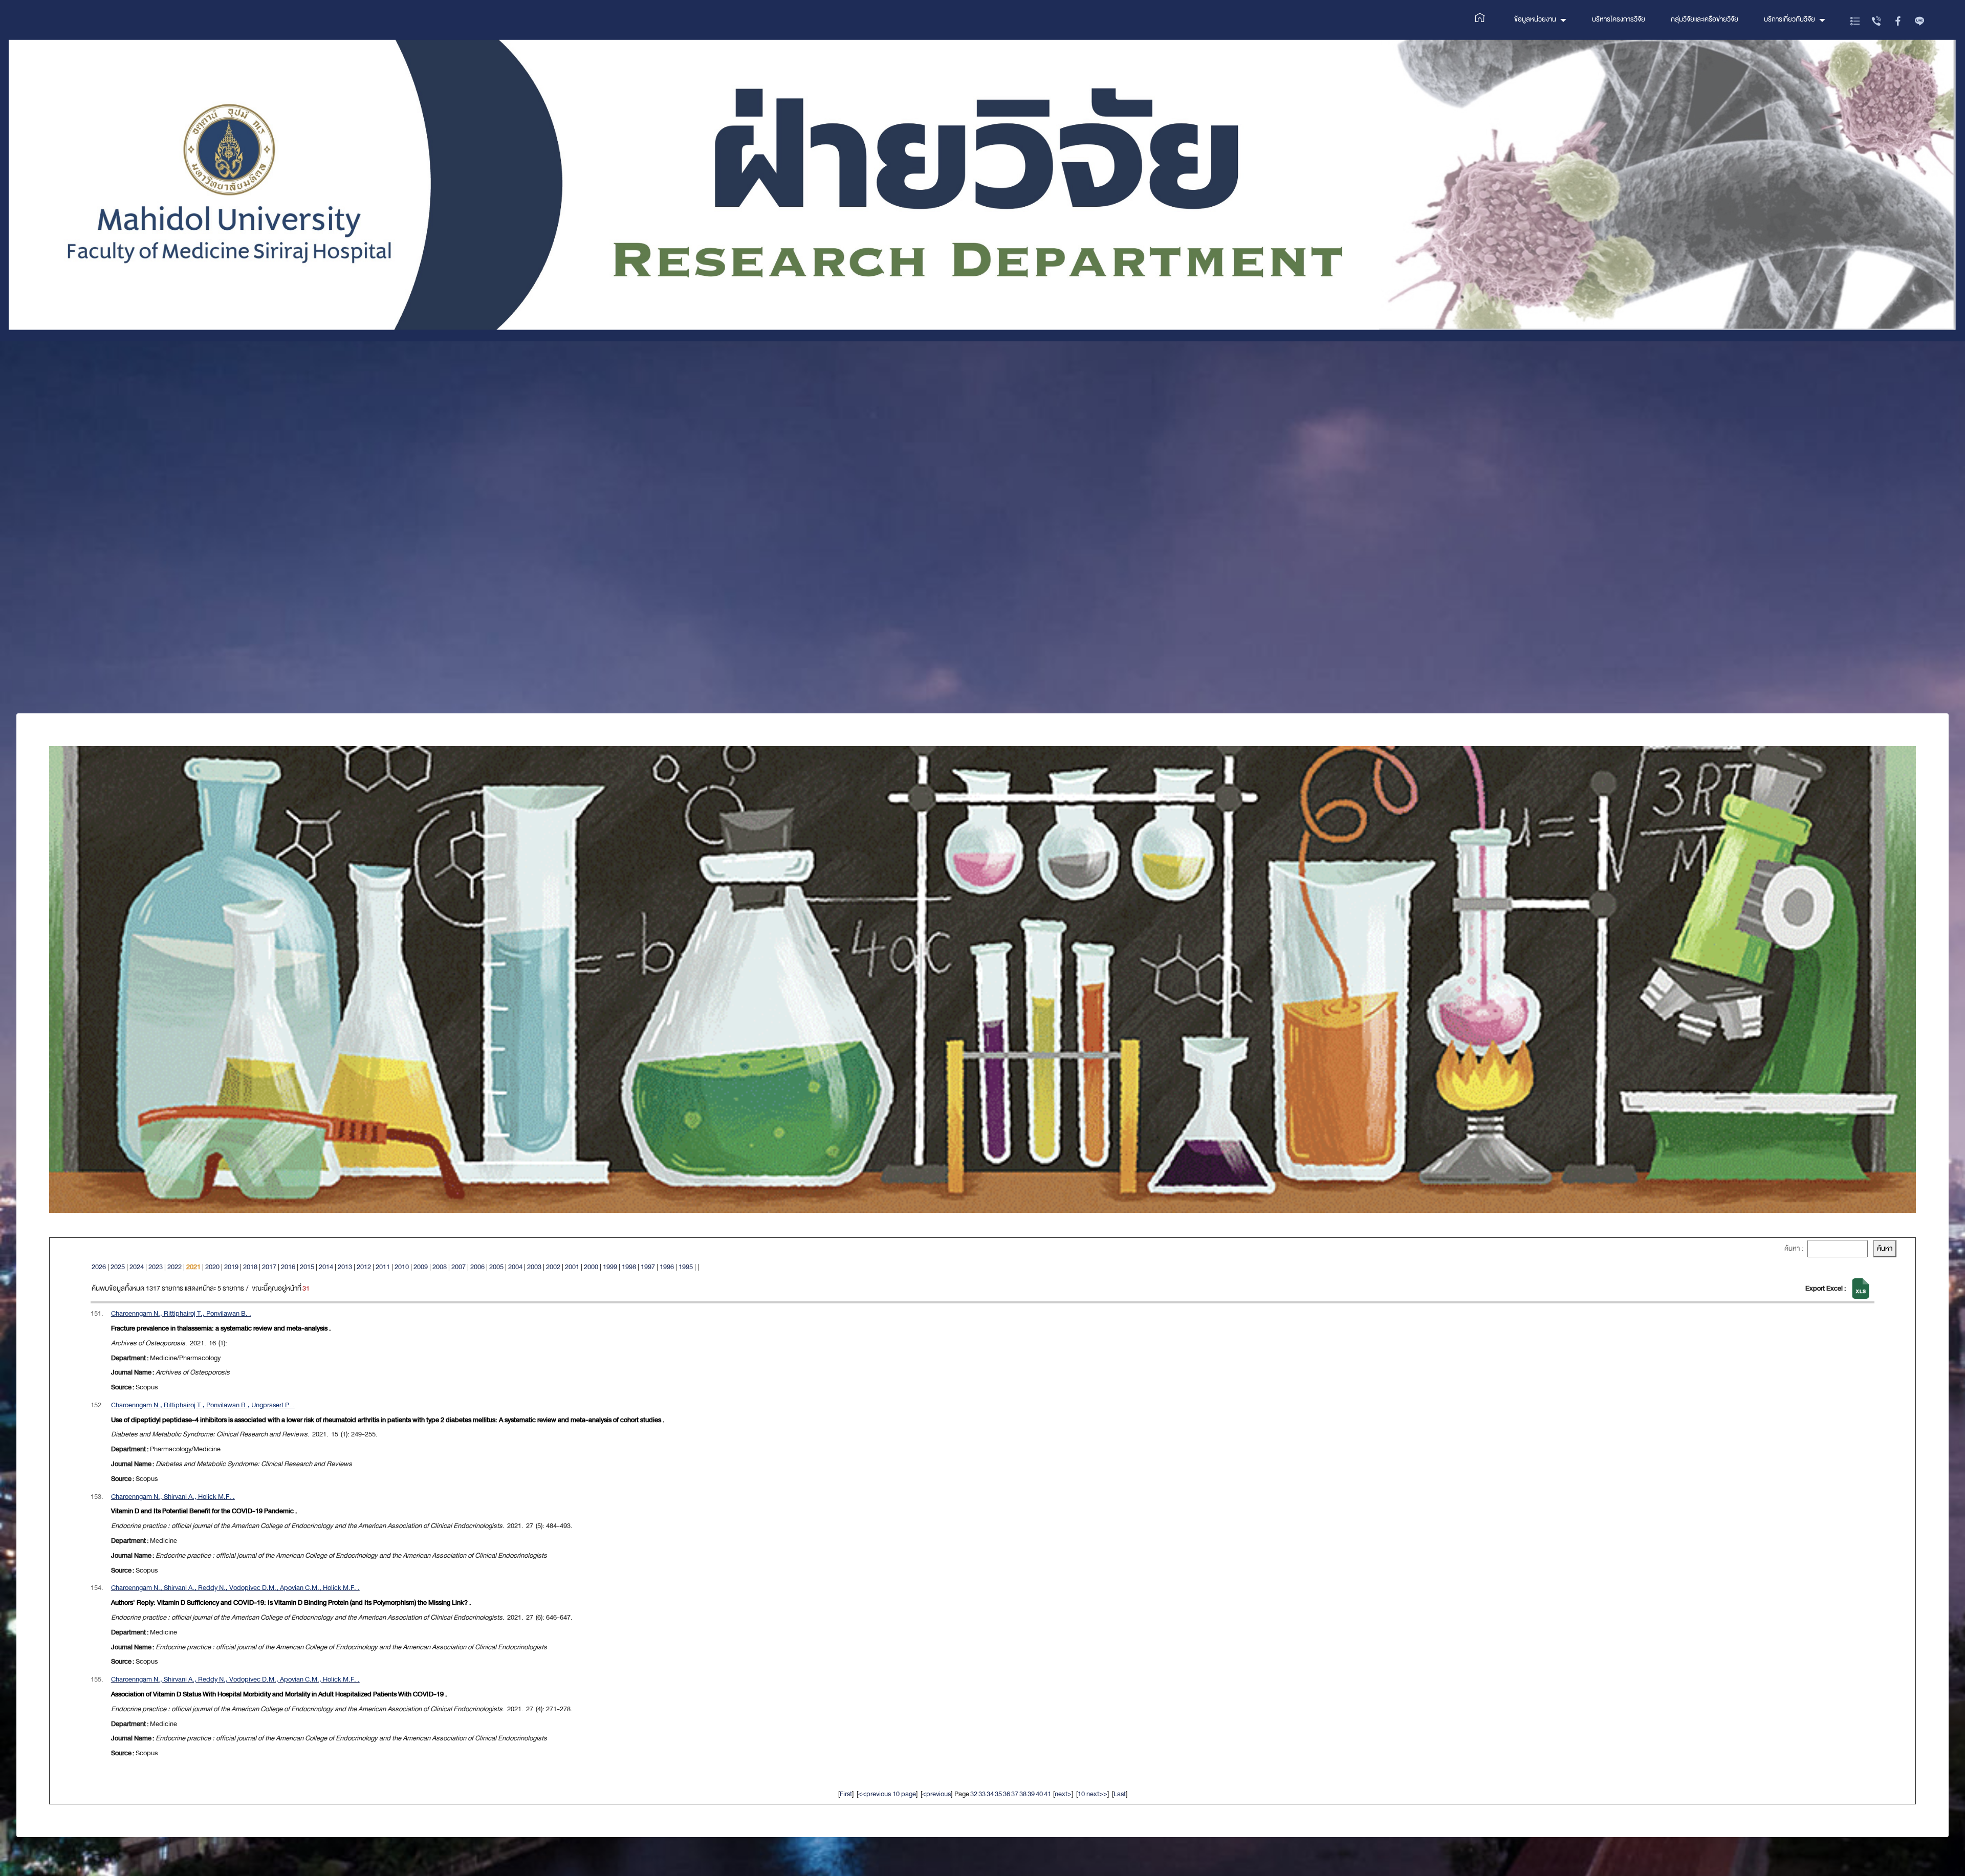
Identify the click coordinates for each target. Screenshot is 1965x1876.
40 (1039, 1794)
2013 (345, 1267)
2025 (118, 1267)
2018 (250, 1267)
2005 (496, 1267)
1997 (648, 1267)
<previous (936, 1794)
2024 (137, 1267)
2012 (364, 1267)
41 (1047, 1794)
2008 (440, 1267)
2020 (212, 1267)
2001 (572, 1267)
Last (1120, 1794)
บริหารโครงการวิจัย (1619, 19)
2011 (383, 1267)
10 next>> (1093, 1794)
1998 (629, 1267)
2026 (99, 1267)
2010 (402, 1267)
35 (998, 1794)
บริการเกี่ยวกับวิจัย (1789, 19)
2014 (326, 1267)
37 (1015, 1794)
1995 (686, 1267)
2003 (534, 1267)
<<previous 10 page (887, 1794)
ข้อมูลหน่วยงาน (1535, 19)
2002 (553, 1267)
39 (1031, 1794)
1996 (667, 1267)
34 (990, 1794)
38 (1023, 1794)
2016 (288, 1267)
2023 (156, 1267)
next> (1063, 1794)
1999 (610, 1267)
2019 (231, 1267)
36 (1007, 1794)
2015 (307, 1267)
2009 (421, 1267)
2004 (515, 1267)
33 (982, 1794)
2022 (174, 1267)
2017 (269, 1267)
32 (974, 1794)
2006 (477, 1267)
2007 (458, 1267)
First (846, 1794)
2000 (591, 1267)
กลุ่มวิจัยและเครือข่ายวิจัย (1705, 19)
